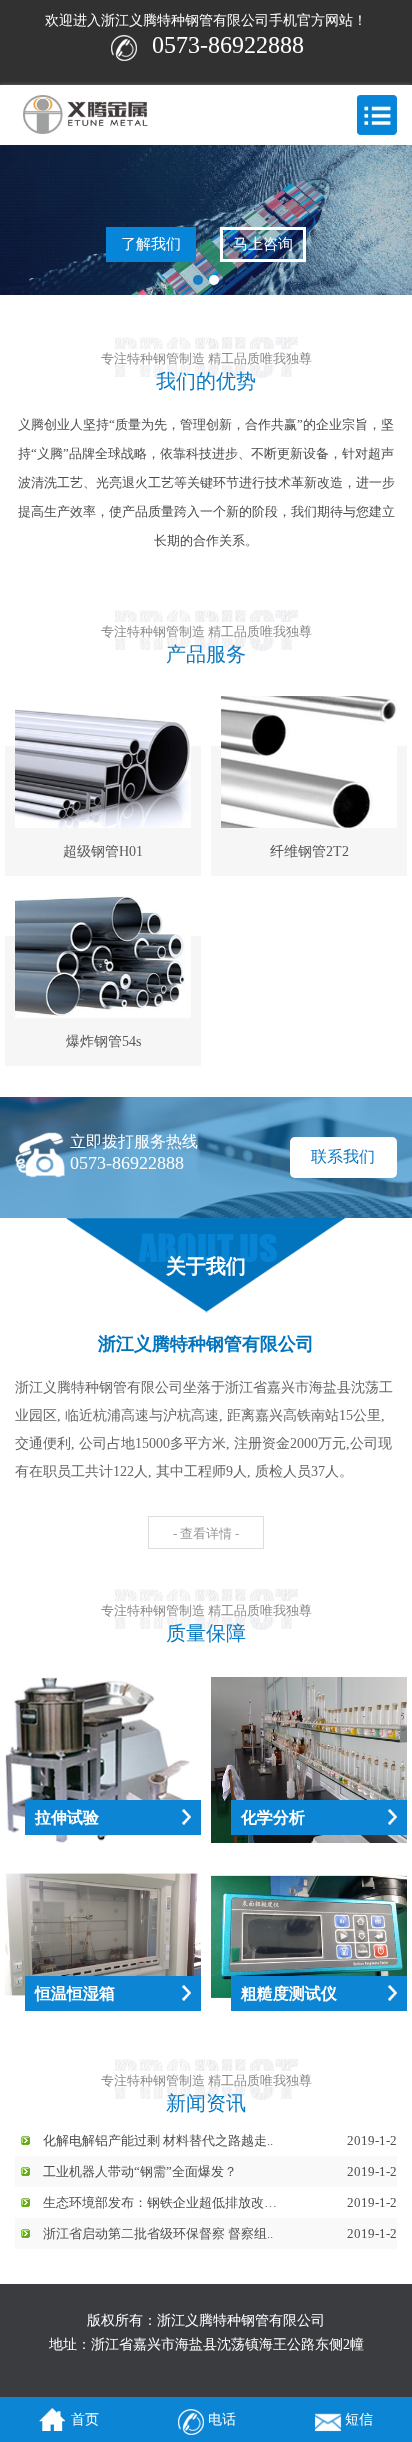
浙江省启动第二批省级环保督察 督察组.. (158, 2233)
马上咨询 (263, 244)
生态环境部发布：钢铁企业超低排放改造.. (162, 2202)
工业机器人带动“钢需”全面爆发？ (140, 2171)
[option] (206, 220)
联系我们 (343, 1156)
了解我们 (151, 244)
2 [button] (214, 280)
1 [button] (198, 280)
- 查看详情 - (206, 1533)
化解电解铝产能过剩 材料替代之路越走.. (158, 2140)
